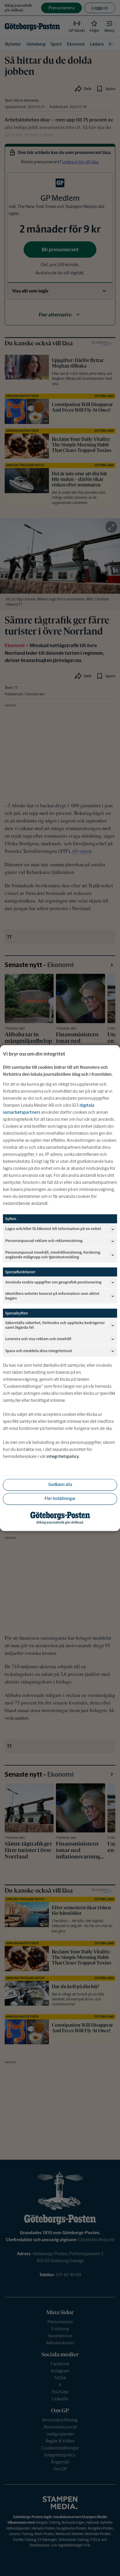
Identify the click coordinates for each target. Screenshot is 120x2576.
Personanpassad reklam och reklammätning (44, 1241)
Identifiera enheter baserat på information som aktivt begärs (52, 1296)
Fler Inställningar (60, 1499)
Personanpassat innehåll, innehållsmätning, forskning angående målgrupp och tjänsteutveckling (53, 1255)
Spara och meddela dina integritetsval (39, 1351)
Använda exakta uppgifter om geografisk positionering (53, 1282)
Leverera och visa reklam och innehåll (38, 1339)
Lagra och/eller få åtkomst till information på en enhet (53, 1229)
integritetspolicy (63, 1456)
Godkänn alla (60, 1485)
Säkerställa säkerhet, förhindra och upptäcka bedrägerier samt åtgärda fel (55, 1325)
